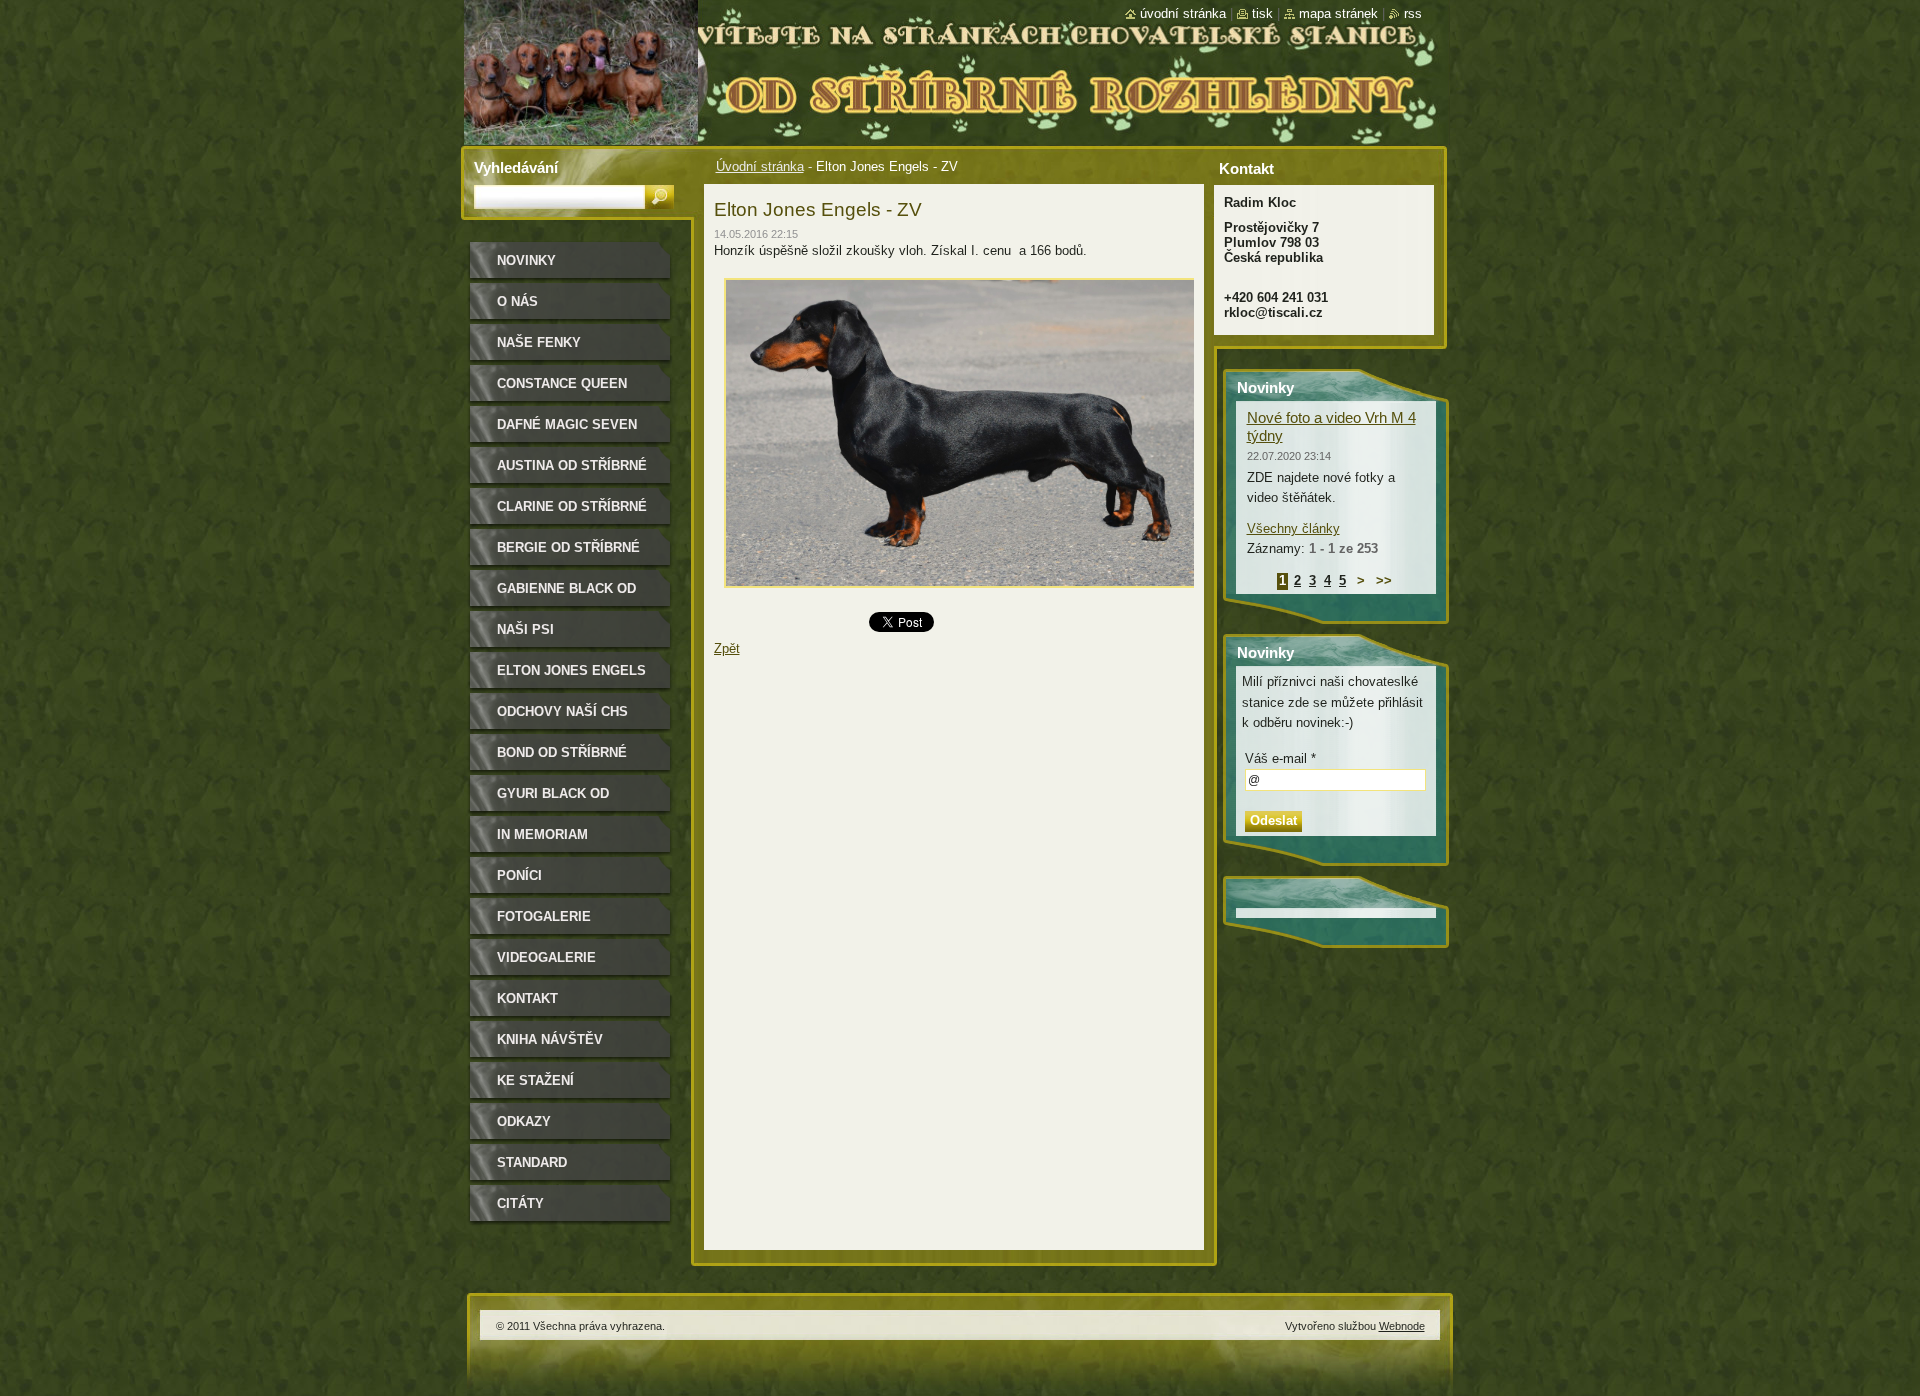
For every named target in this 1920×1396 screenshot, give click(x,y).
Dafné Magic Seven (567, 424)
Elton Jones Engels (571, 670)
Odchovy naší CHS (562, 711)
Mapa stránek (1338, 13)
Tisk (1262, 13)
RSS (1413, 13)
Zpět (727, 648)
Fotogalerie (544, 916)
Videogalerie (546, 957)
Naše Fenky (539, 342)
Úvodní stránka (760, 166)
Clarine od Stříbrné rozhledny (572, 513)
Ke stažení (535, 1080)
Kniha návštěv (550, 1039)
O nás (517, 301)
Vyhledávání (516, 167)
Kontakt (527, 998)
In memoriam (542, 834)
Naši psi (525, 629)
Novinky (526, 260)
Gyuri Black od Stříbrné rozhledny (572, 800)
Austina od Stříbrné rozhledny (572, 472)
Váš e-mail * (1280, 758)
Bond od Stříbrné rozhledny (562, 759)
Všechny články (1293, 528)
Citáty (520, 1203)
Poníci (519, 875)
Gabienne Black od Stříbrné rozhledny (572, 595)
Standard (532, 1162)
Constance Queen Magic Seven (562, 390)
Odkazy (524, 1121)
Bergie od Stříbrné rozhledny (568, 554)
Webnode (1402, 1326)
